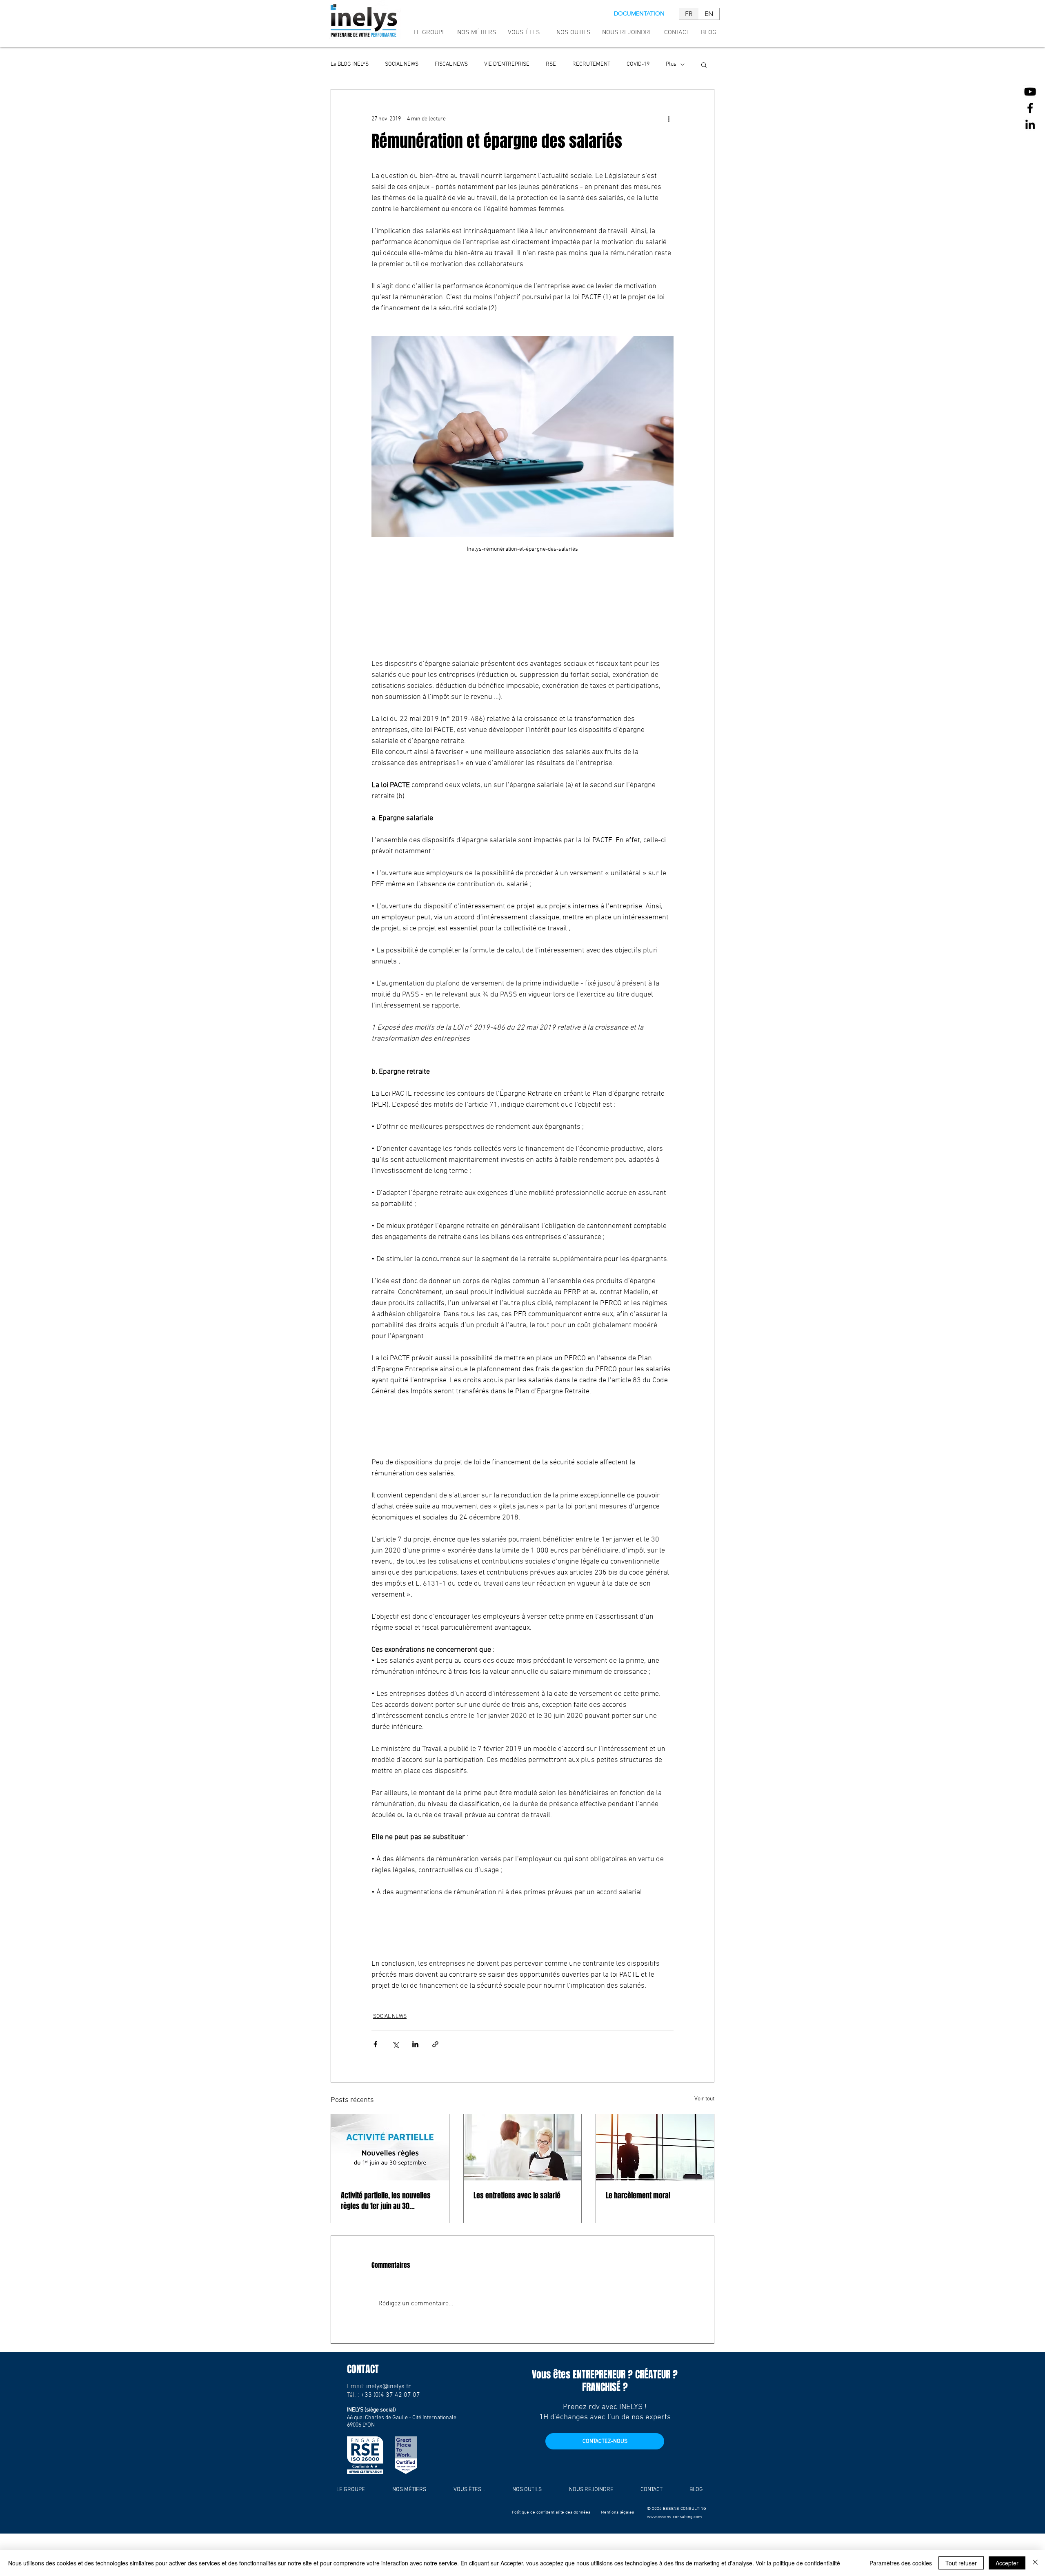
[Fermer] (1035, 2563)
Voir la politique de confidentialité (798, 2563)
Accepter (1007, 2563)
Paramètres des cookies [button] (901, 2563)
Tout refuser (961, 2563)
